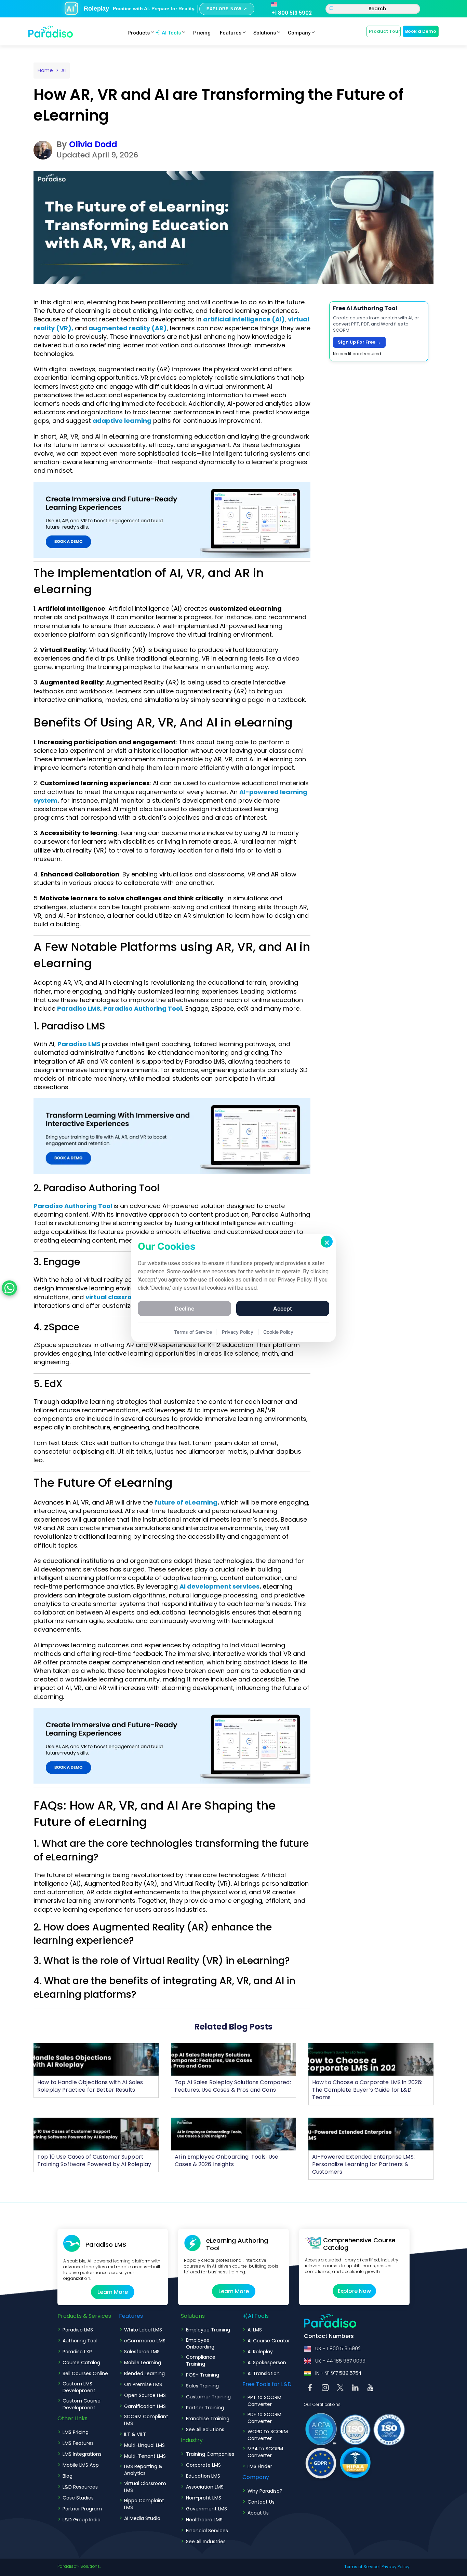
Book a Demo (421, 31)
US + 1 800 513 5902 (338, 2349)
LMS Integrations (82, 2454)
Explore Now (354, 2291)
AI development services (219, 1586)
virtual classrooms (116, 1297)
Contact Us (261, 2502)
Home (45, 70)
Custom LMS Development (79, 2387)
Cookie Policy (278, 1332)
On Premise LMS (143, 2384)
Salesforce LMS (142, 2352)
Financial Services (207, 2531)
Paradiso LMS (79, 1008)
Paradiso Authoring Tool (143, 1008)
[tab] (172, 1850)
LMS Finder (260, 2466)
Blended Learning (144, 2373)
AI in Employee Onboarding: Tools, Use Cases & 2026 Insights (226, 2160)
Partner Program (82, 2509)
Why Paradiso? (265, 2491)
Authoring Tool (80, 2341)
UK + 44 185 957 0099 (340, 2361)
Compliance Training (201, 2360)
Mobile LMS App (81, 2465)
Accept (283, 1308)
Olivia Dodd (93, 144)
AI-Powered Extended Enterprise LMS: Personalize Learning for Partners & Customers (363, 2164)
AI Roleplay (260, 2352)
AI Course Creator (269, 2341)
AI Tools (171, 33)
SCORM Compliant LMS (146, 2420)
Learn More (113, 2292)
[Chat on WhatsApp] (9, 1288)
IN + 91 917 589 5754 (338, 2373)
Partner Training (205, 2408)
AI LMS (255, 2330)
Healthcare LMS (204, 2520)
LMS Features (78, 2443)
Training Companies (210, 2454)
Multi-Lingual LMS (144, 2445)
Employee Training (208, 2330)
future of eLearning (186, 1502)
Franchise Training (208, 2419)
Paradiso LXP (77, 2352)
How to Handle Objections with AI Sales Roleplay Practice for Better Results (90, 2086)
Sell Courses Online (85, 2373)
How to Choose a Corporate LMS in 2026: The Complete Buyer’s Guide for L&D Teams (367, 2090)
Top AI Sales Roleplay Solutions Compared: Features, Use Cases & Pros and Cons (233, 2086)
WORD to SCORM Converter (268, 2435)
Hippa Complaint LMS (144, 2504)
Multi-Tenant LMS (145, 2456)
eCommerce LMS (145, 2341)
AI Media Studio (142, 2518)
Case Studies (78, 2498)
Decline (184, 1308)
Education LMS (203, 2476)
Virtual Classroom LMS (145, 2487)
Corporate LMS (203, 2465)
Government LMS (206, 2509)
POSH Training (203, 2375)
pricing (202, 33)
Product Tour (385, 31)
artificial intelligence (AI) (244, 319)
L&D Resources (80, 2487)
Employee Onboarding (200, 2343)
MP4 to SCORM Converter (265, 2452)
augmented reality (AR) (128, 328)
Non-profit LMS (204, 2498)
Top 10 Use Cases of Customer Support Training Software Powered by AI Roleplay (94, 2160)
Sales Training (202, 2386)
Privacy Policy (396, 2567)
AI (63, 70)
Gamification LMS (145, 2406)
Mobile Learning (143, 2363)
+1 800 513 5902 (292, 13)
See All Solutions (205, 2429)
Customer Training (208, 2397)
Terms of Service (361, 2567)
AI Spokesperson (267, 2363)
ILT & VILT (135, 2434)
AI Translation (264, 2373)
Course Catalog (81, 2363)
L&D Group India (82, 2520)
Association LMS (205, 2487)
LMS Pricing (76, 2432)
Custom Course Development (82, 2404)
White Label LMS (143, 2330)
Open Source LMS (145, 2395)
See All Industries (206, 2542)
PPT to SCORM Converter (264, 2401)
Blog (68, 2476)
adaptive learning (122, 421)
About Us (258, 2513)
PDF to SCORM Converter (264, 2418)
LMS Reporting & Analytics (143, 2470)
